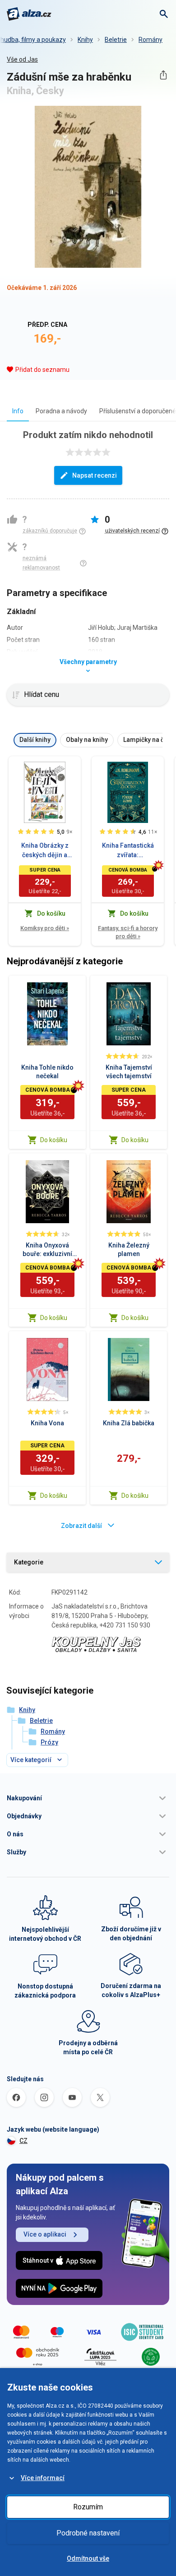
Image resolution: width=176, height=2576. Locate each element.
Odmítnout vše (88, 2558)
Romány (151, 40)
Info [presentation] (18, 411)
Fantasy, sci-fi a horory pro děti (128, 932)
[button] (88, 1798)
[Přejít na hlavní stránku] (29, 14)
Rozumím (88, 2507)
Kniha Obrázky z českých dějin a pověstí (45, 851)
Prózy (49, 1742)
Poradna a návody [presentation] (61, 411)
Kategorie (29, 1562)
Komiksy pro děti (45, 928)
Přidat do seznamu (42, 370)
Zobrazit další (81, 1526)
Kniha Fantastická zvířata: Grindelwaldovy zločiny (128, 851)
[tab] (18, 411)
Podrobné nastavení (88, 2533)
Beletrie (116, 40)
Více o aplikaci (45, 2234)
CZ (23, 2141)
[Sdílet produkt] (163, 75)
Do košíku (54, 1140)
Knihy (85, 40)
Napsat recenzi (95, 475)
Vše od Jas (22, 59)
